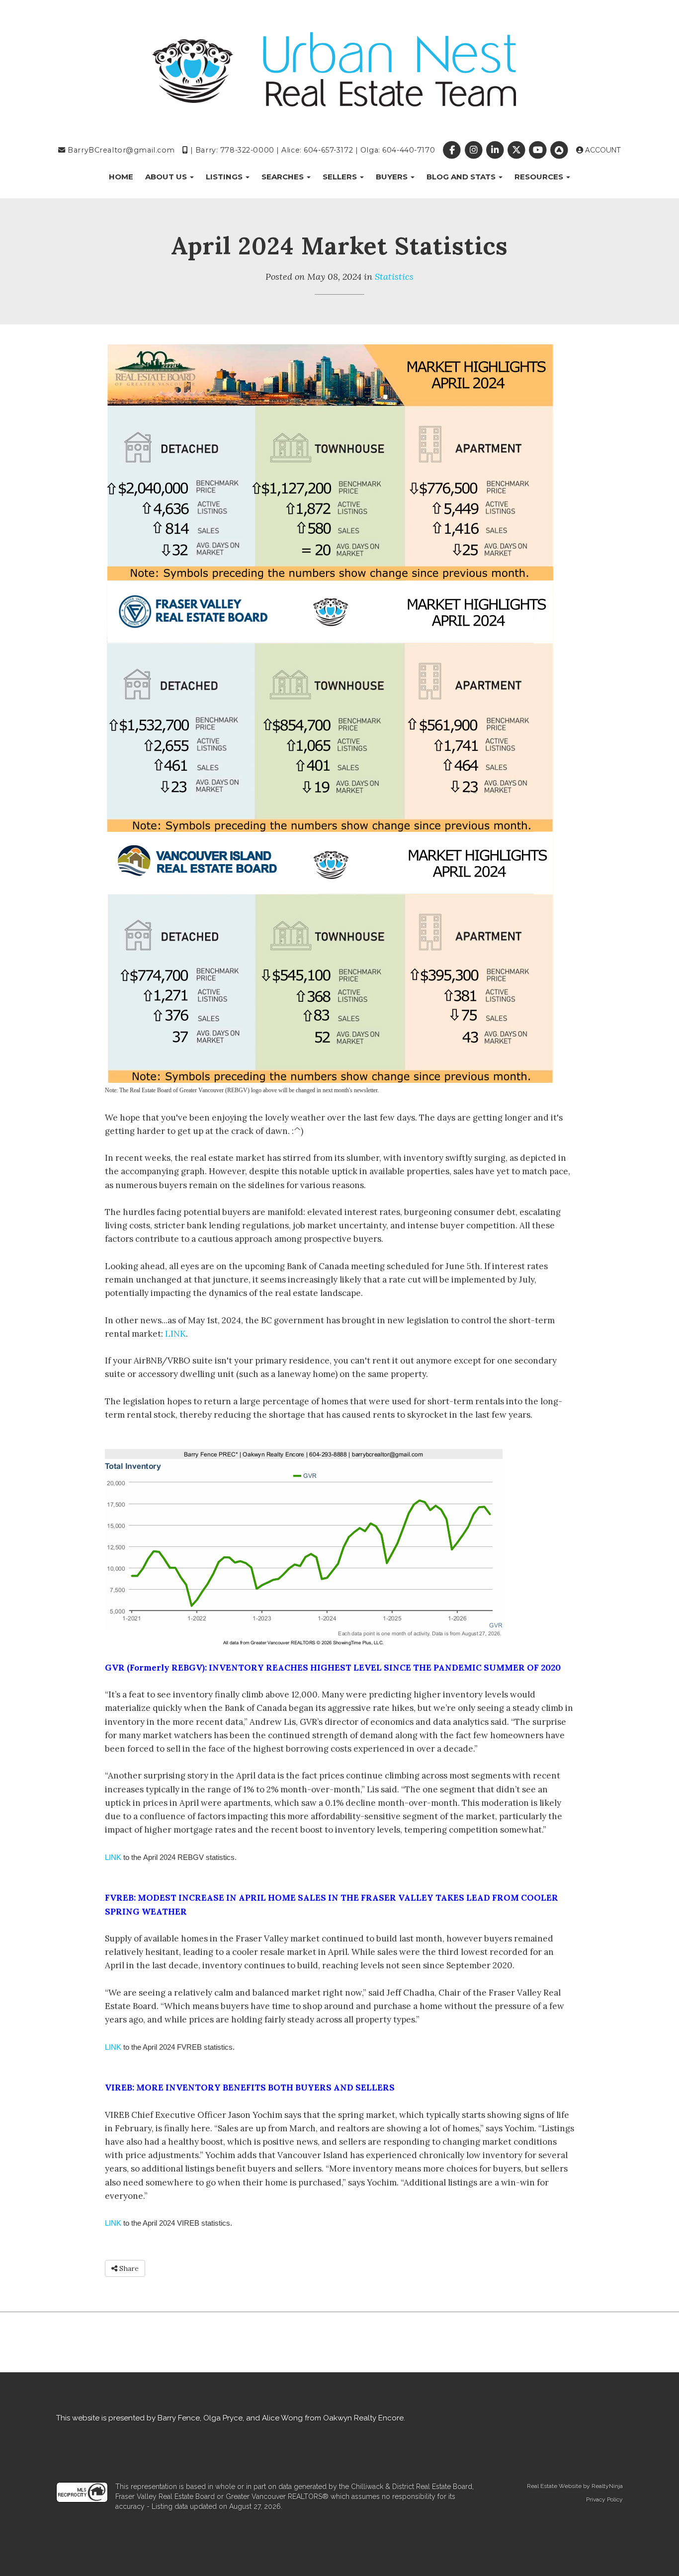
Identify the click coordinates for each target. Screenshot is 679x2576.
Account (602, 150)
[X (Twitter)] (517, 150)
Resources (540, 177)
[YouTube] (539, 150)
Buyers (393, 177)
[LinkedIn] (496, 150)
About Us (167, 177)
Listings (225, 177)
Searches (284, 177)
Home (121, 177)
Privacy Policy (604, 2499)
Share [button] (128, 2268)
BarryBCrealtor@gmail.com (120, 150)
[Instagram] (474, 150)
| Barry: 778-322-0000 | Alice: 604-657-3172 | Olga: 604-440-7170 (311, 150)
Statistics (394, 277)
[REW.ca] (560, 150)
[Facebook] (453, 150)
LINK (175, 1334)
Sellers (341, 177)
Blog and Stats (462, 177)
